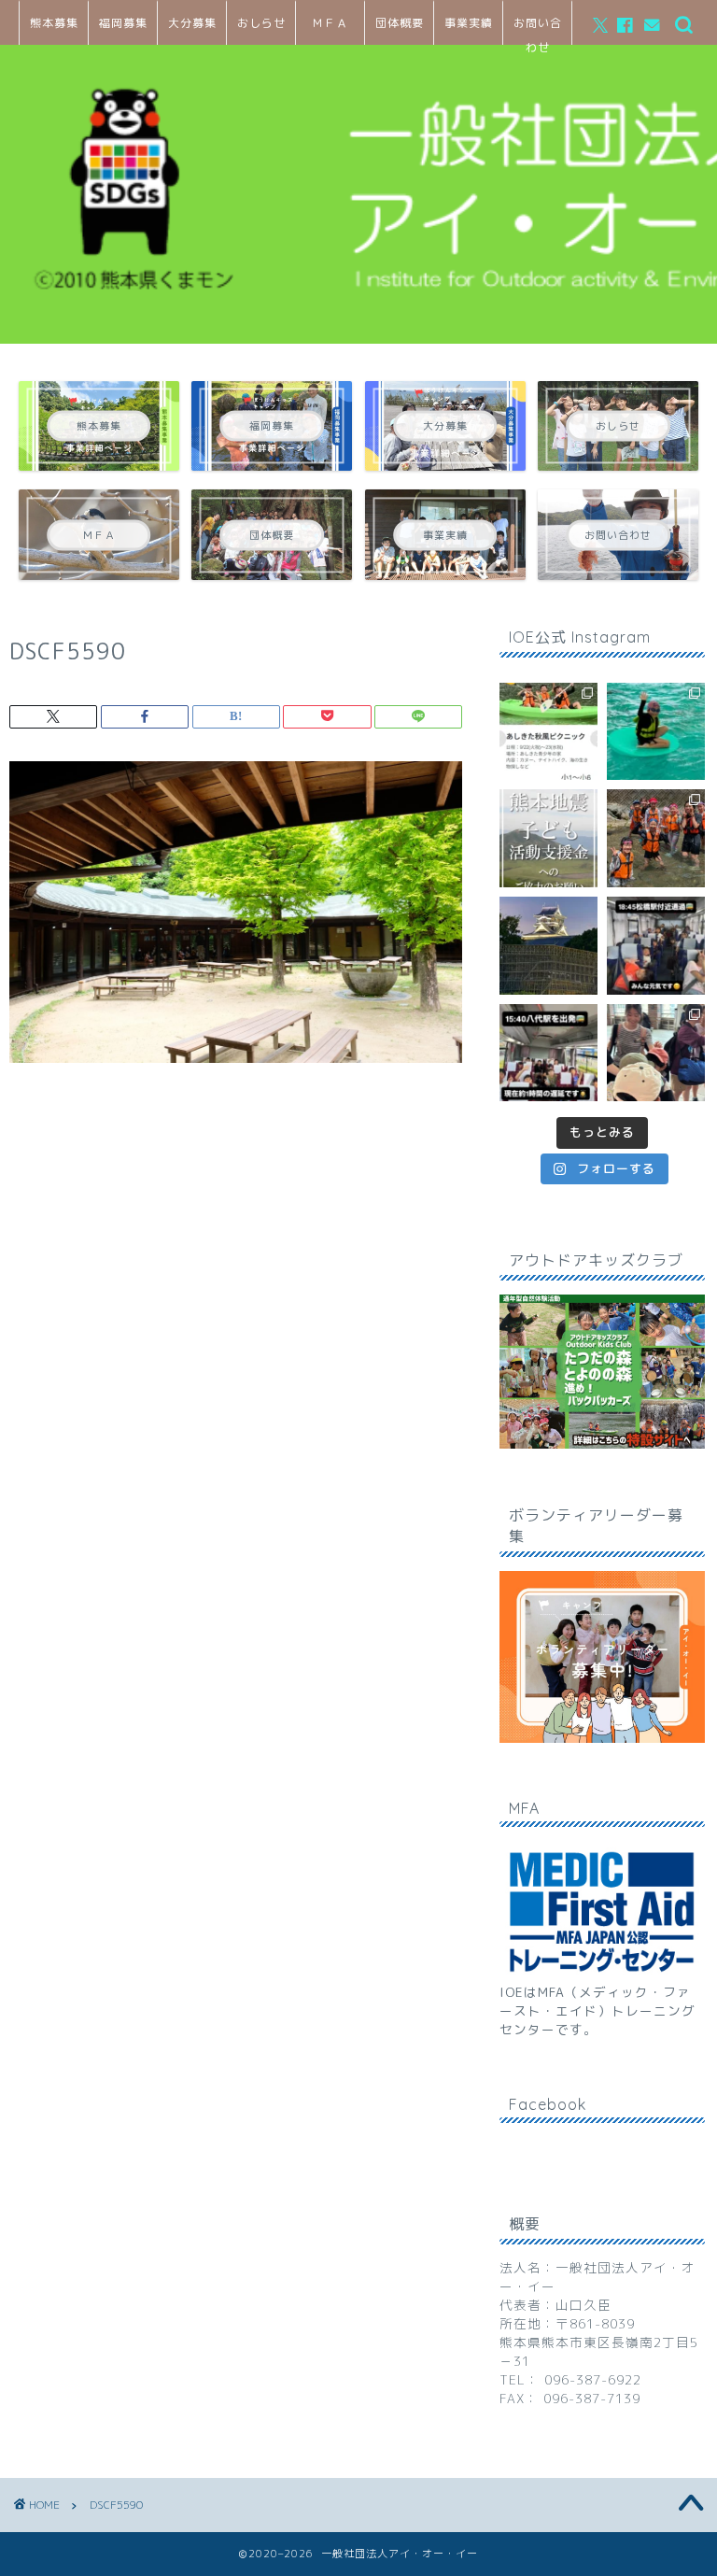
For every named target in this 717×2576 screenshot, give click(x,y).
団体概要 (400, 23)
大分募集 (192, 23)
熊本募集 (54, 23)
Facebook (548, 2104)
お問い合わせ (538, 30)
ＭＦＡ (330, 23)
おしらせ (261, 23)
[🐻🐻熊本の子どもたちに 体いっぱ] (548, 838)
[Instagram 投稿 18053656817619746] (548, 1053)
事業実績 (469, 23)
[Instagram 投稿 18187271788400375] (656, 946)
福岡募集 (123, 23)
